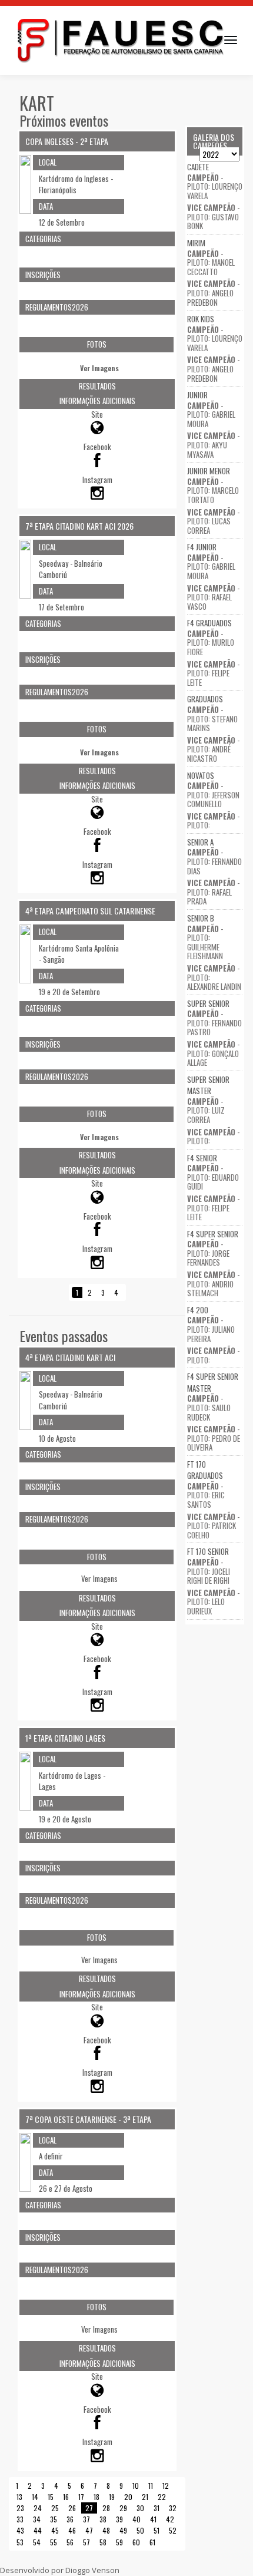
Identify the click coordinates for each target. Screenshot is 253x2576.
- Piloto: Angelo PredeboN (213, 293)
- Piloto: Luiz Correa (206, 1110)
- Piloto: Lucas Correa (213, 521)
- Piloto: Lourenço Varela (215, 186)
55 (54, 2542)
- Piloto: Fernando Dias (214, 861)
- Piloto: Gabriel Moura (211, 415)
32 (173, 2508)
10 (136, 2486)
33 (20, 2519)
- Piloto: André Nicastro (213, 749)
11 (151, 2486)
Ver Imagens (99, 368)
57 (86, 2542)
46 (72, 2530)
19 (112, 2497)
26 (72, 2508)
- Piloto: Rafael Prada (213, 892)
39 (119, 2519)
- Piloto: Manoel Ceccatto (211, 262)
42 (170, 2519)
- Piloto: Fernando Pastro (214, 1023)
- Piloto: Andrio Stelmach (213, 1284)
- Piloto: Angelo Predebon (213, 369)
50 (140, 2530)
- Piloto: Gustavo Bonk (213, 217)
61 (152, 2542)
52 (173, 2530)
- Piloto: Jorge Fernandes (208, 1253)
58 (103, 2542)
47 (89, 2530)
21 (145, 2497)
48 (106, 2530)
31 (157, 2508)
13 (19, 2497)
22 (162, 2497)
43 (20, 2530)
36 (70, 2519)
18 (96, 2497)
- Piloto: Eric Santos (206, 1495)
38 (103, 2519)
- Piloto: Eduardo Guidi (213, 1177)
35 (54, 2519)
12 (166, 2486)
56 (70, 2542)
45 (55, 2530)
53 (20, 2542)
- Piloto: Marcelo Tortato (213, 491)
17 (81, 2497)
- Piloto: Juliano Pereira (211, 1329)
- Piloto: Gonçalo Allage (213, 1053)
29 (123, 2508)
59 (119, 2542)
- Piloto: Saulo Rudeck (209, 1407)
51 (157, 2530)
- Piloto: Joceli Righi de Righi (209, 1571)
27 (89, 2508)
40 (137, 2519)
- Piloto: (213, 821)
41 (153, 2519)
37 (86, 2519)
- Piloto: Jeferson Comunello (213, 795)
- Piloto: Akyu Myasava (213, 445)
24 (38, 2508)
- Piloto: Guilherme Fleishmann (205, 942)
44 (38, 2530)
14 (35, 2497)
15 (51, 2497)
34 (37, 2519)
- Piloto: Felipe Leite (213, 673)
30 (140, 2508)
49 (123, 2530)
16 (66, 2497)
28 (106, 2508)
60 (136, 2542)
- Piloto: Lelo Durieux (213, 1602)
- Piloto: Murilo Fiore (211, 643)
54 (37, 2542)
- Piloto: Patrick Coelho (213, 1526)
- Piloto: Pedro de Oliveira (214, 1438)
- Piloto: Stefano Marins (212, 719)
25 (55, 2508)
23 (20, 2508)
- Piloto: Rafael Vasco (213, 597)
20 (128, 2497)
